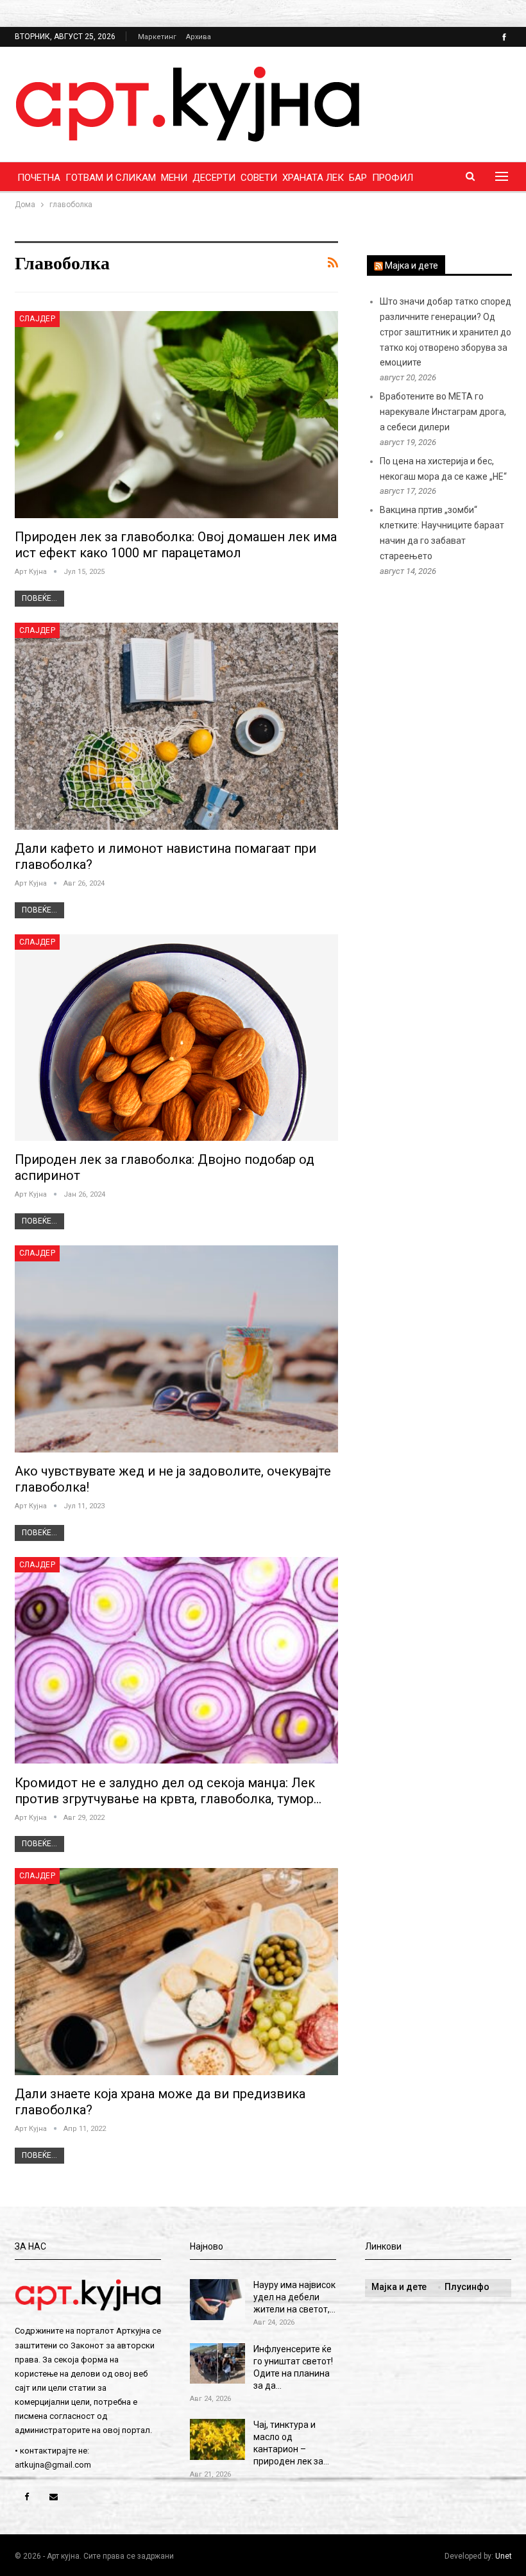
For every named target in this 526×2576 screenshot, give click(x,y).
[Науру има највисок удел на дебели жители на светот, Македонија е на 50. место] (217, 2300)
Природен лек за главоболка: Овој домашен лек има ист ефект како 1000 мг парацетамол (176, 545)
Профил (393, 178)
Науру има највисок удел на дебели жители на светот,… (294, 2297)
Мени (174, 178)
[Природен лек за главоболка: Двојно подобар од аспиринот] (176, 1038)
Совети (259, 178)
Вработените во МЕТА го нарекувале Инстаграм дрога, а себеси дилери (443, 412)
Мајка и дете (411, 265)
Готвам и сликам (111, 178)
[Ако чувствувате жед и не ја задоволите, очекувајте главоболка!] (176, 1349)
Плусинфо (467, 2287)
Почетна (39, 178)
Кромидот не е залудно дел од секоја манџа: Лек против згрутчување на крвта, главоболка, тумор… (168, 1791)
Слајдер (38, 319)
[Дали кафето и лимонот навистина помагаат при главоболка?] (176, 726)
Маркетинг (157, 37)
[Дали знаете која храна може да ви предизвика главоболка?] (176, 1972)
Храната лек (313, 178)
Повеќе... (39, 598)
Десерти (214, 178)
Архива (199, 37)
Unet (504, 2556)
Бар (358, 178)
